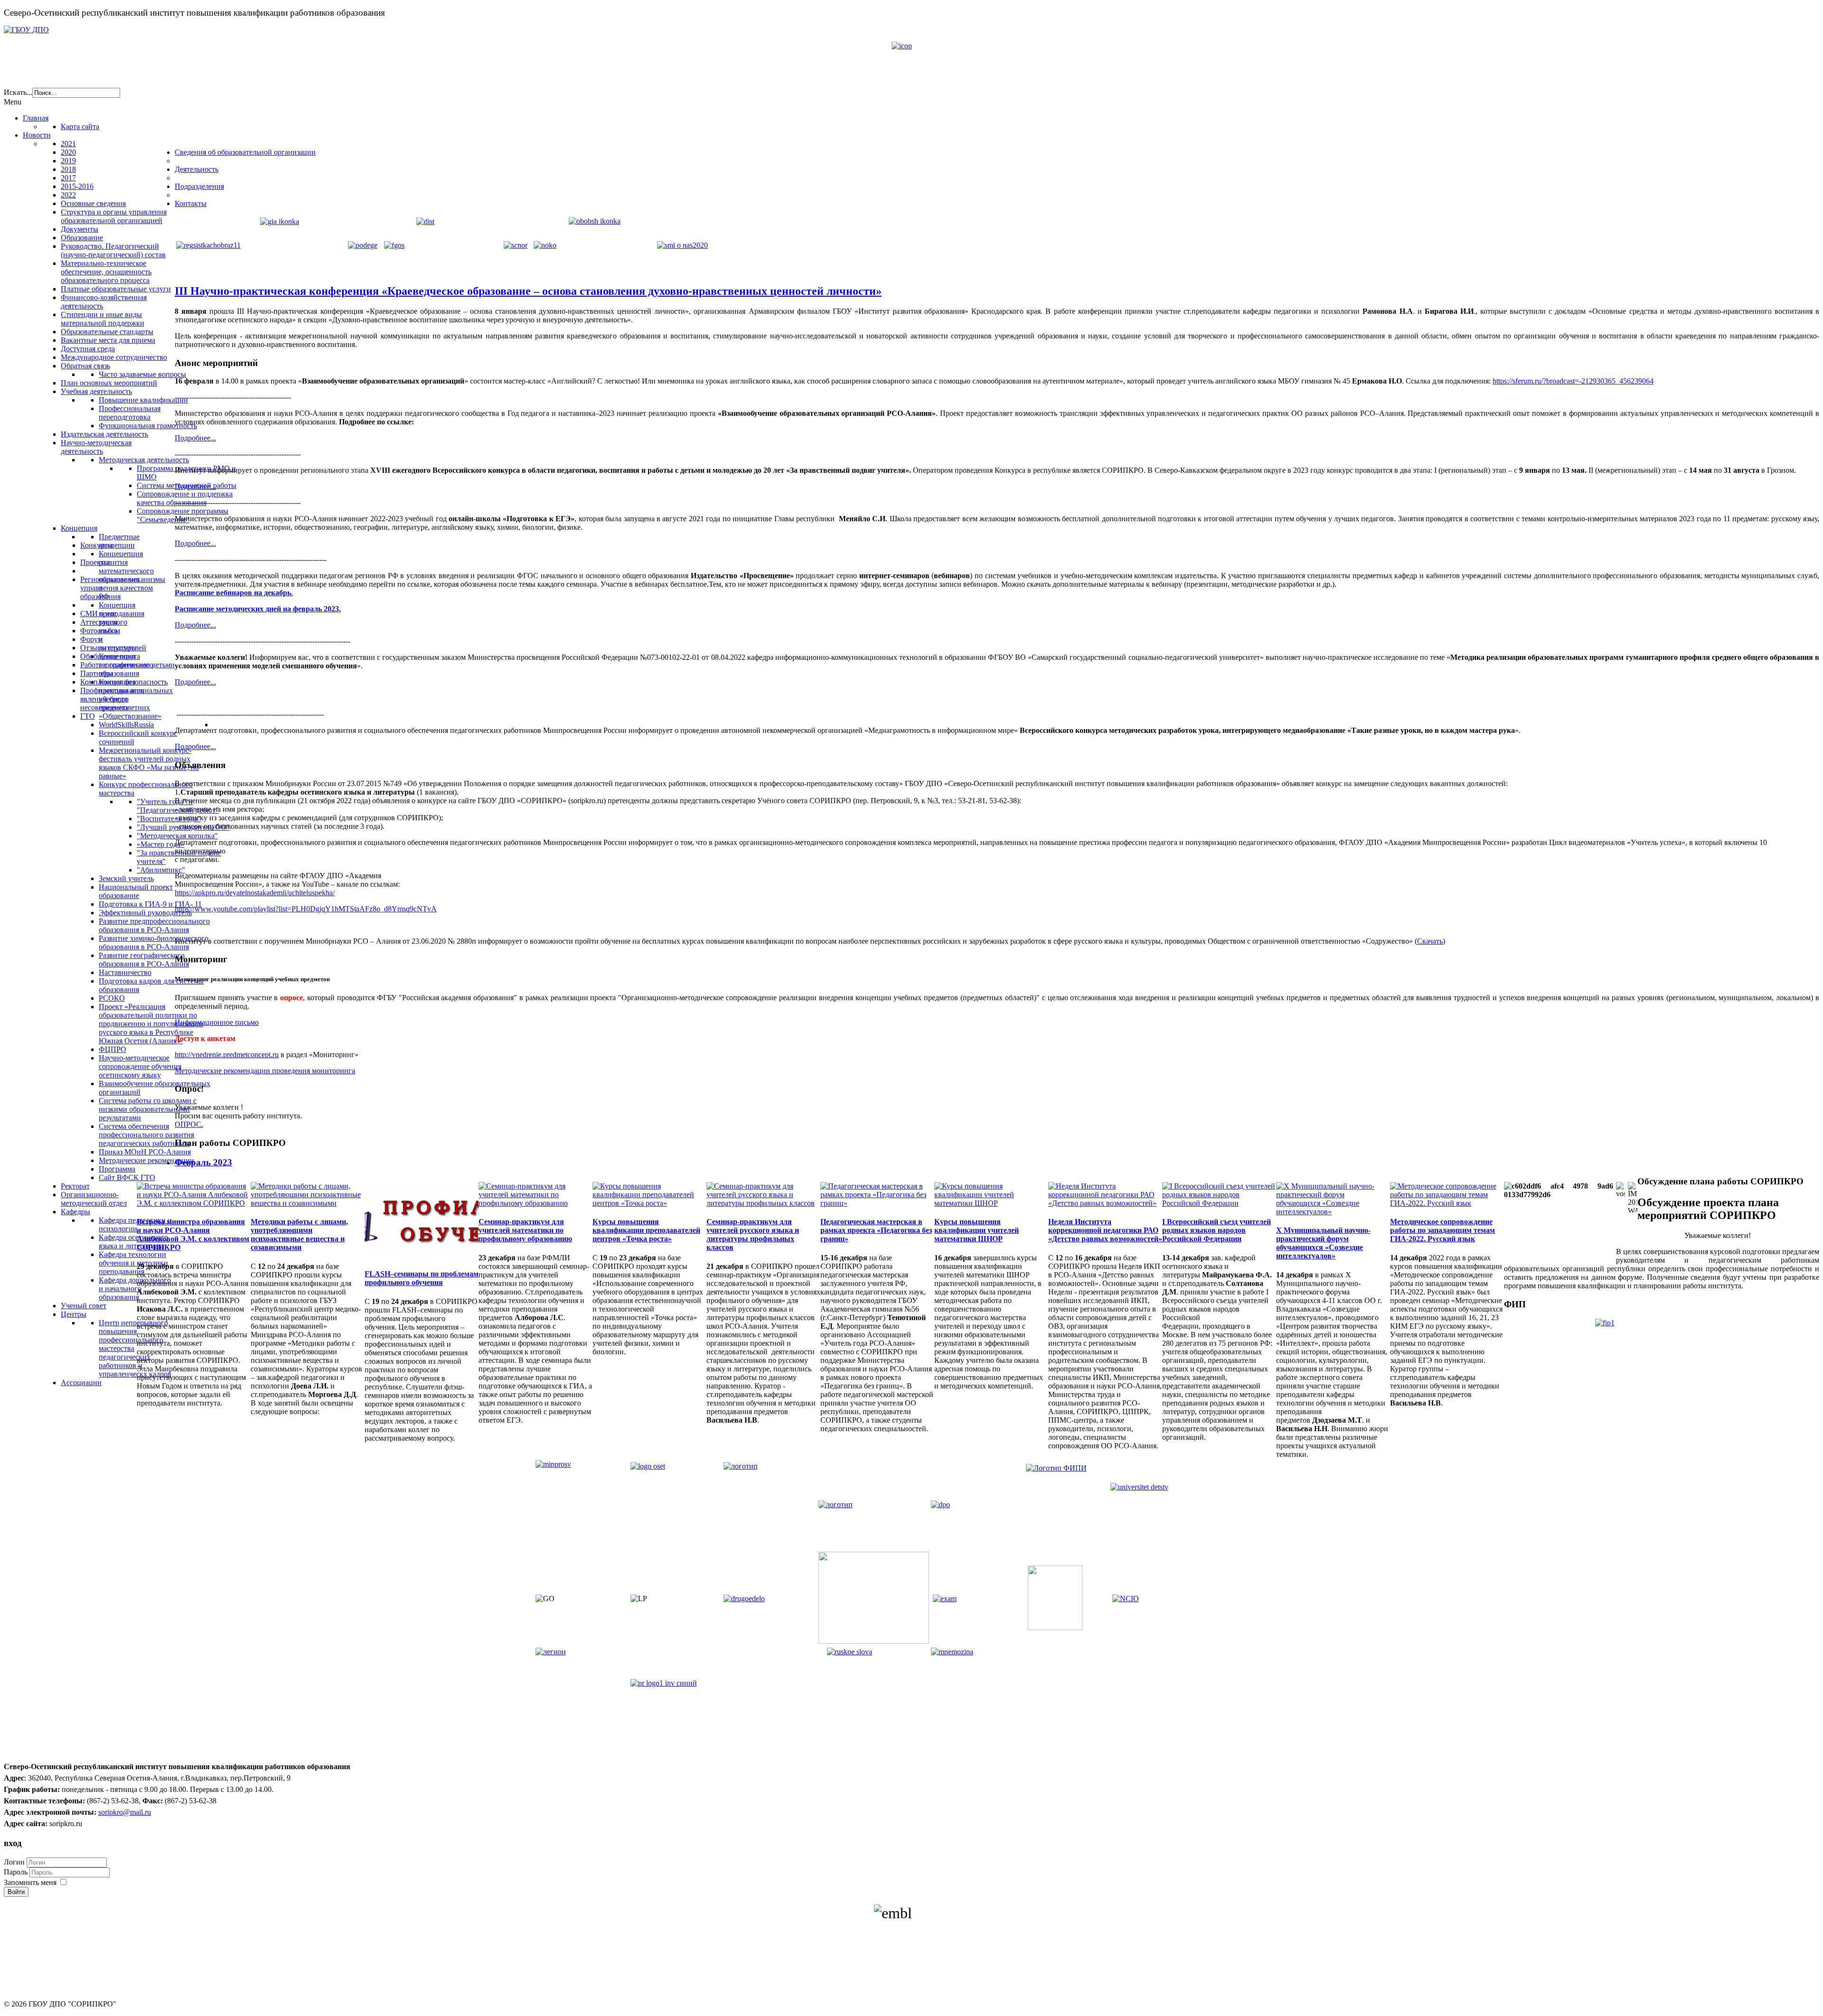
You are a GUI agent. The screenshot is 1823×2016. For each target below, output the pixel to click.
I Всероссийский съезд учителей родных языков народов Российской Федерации (1217, 1230)
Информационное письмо (217, 1022)
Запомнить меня (30, 1882)
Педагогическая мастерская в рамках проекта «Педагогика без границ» (876, 1230)
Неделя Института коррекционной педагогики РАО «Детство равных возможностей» (1105, 1230)
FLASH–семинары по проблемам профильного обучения (422, 1278)
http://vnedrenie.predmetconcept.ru (227, 1055)
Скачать (1430, 941)
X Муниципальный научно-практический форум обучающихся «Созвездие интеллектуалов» (1323, 1243)
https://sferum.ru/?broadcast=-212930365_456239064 (1573, 381)
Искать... (18, 92)
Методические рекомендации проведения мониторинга (265, 1071)
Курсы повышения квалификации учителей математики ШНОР (977, 1230)
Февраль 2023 (203, 1162)
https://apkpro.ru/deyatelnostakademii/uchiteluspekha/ (255, 893)
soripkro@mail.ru (125, 1812)
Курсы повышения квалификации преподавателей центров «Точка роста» (646, 1230)
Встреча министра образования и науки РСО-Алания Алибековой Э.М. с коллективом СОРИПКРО (193, 1234)
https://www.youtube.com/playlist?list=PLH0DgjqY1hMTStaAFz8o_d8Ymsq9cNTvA (306, 909)
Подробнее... (195, 438)
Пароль (17, 1872)
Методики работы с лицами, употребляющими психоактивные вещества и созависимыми (299, 1234)
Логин (14, 1862)
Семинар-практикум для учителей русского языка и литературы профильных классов (753, 1234)
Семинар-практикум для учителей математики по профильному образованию (525, 1230)
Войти (16, 1892)
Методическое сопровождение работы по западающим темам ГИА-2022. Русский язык (1442, 1230)
